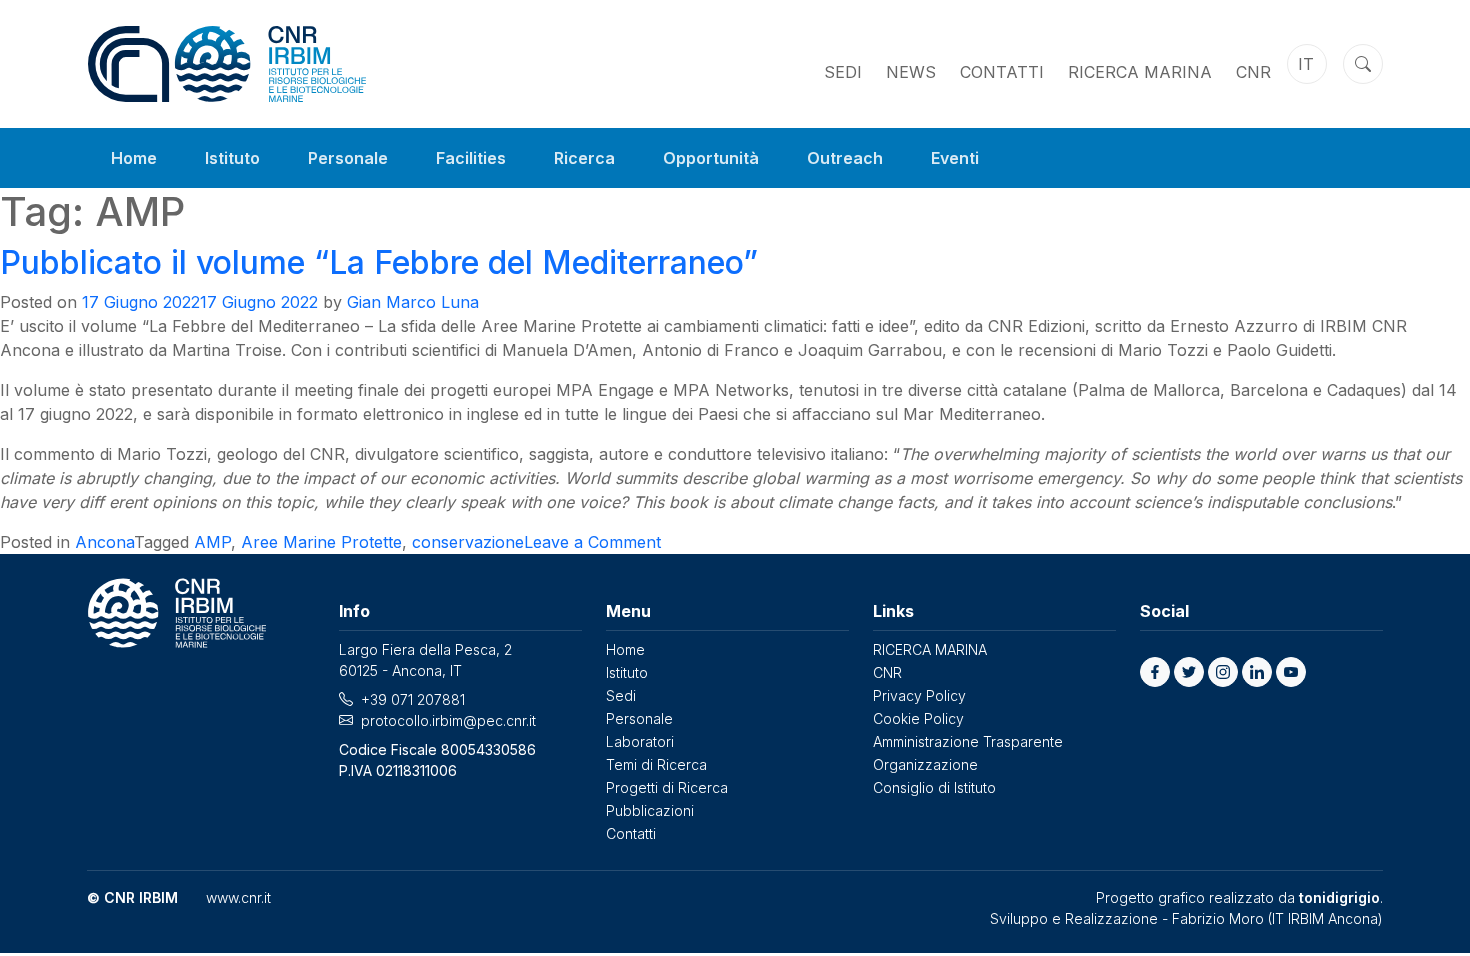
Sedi (843, 72)
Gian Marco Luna (413, 302)
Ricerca (584, 158)
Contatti (1002, 72)
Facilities (471, 158)
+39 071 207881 (413, 699)
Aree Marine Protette (321, 542)
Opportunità (711, 158)
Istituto (232, 158)
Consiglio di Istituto (934, 787)
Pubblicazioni (650, 810)
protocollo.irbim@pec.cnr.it (448, 720)
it (1306, 64)
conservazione (468, 542)
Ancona (104, 542)
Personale (348, 158)
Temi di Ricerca (656, 764)
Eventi (955, 158)
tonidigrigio (1339, 897)
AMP (212, 542)
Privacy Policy (919, 695)
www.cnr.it (238, 897)
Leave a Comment (592, 542)
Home (134, 158)
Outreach (845, 158)
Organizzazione (925, 764)
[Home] (227, 64)
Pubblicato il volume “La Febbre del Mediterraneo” (379, 262)
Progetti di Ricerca (667, 787)
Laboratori (640, 741)
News (911, 72)
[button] (1155, 672)
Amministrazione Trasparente (968, 741)
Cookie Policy (918, 718)
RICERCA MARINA (1140, 72)
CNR (1253, 72)
